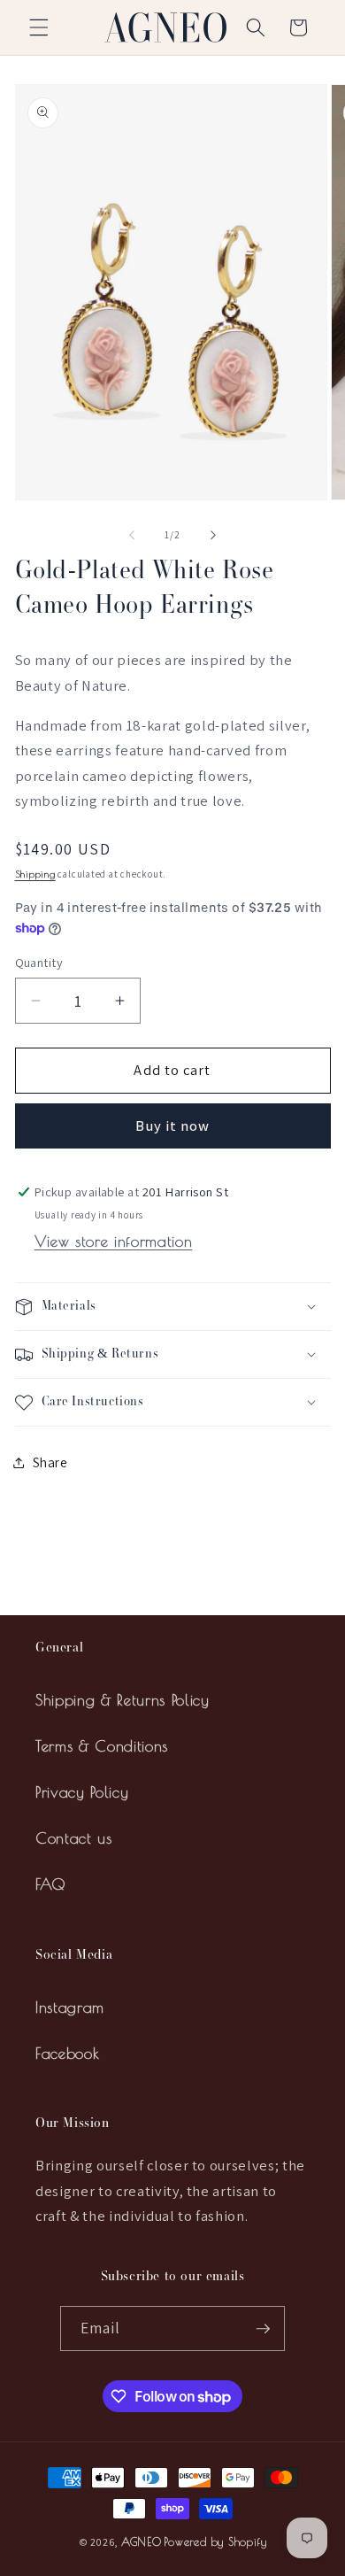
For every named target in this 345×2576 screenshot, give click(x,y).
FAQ (51, 1884)
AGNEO (142, 2542)
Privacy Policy (82, 1792)
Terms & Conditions (102, 1746)
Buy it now (173, 1126)
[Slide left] (132, 535)
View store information (114, 1241)
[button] (39, 27)
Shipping (35, 874)
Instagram (70, 2007)
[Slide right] (213, 535)
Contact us (74, 1838)
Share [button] (50, 1462)
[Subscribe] (263, 2329)
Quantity (39, 962)
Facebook (67, 2053)
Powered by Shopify (215, 2542)
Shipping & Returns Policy (123, 1700)
